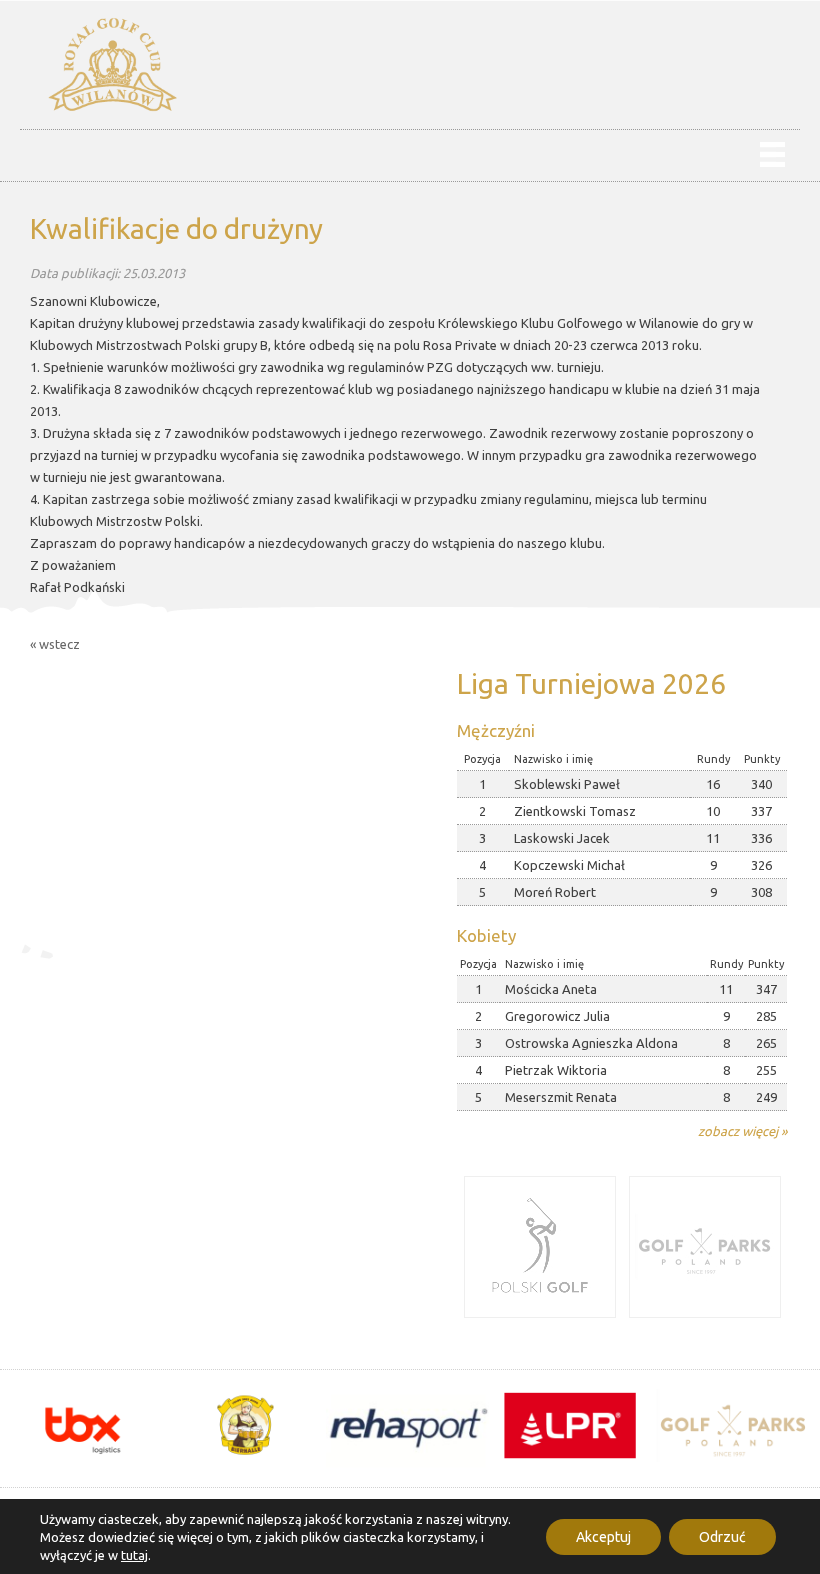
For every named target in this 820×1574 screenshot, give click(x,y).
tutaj (134, 1555)
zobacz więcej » (742, 1131)
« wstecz (55, 644)
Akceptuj (603, 1537)
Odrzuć (722, 1537)
